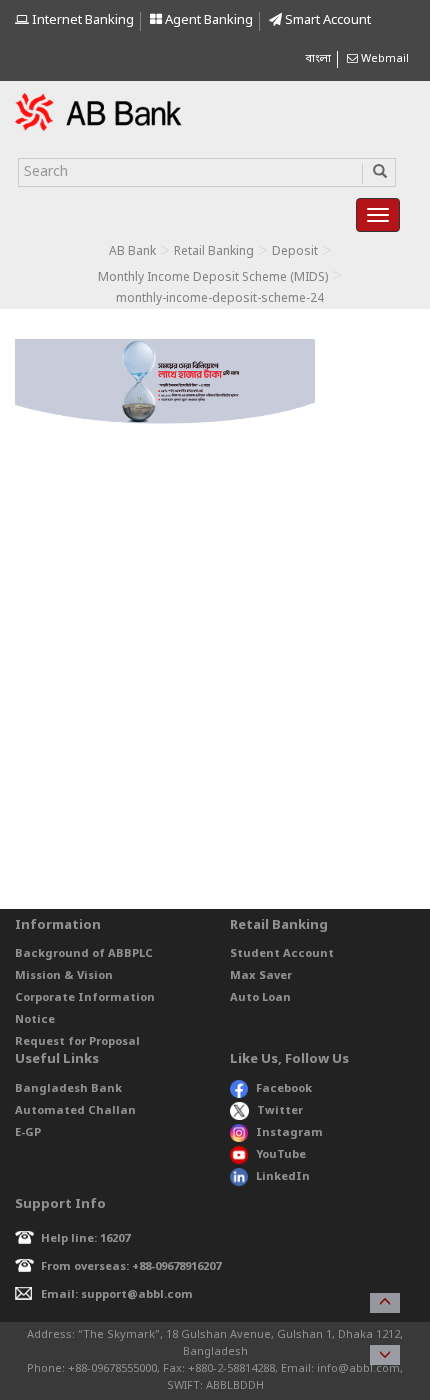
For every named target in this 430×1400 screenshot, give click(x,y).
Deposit (295, 252)
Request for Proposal (77, 1042)
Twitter (280, 1111)
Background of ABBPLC (84, 954)
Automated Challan (75, 1111)
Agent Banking (207, 20)
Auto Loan (260, 998)
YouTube (281, 1155)
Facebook (284, 1089)
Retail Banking (214, 252)
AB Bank (132, 252)
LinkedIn (283, 1177)
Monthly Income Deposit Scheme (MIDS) (213, 278)
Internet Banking (81, 20)
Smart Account (326, 20)
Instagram (289, 1133)
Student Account (282, 954)
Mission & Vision (64, 976)
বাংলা (318, 59)
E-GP (28, 1133)
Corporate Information (85, 998)
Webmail (383, 59)
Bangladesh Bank (68, 1089)
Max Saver (261, 976)
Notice (35, 1020)
